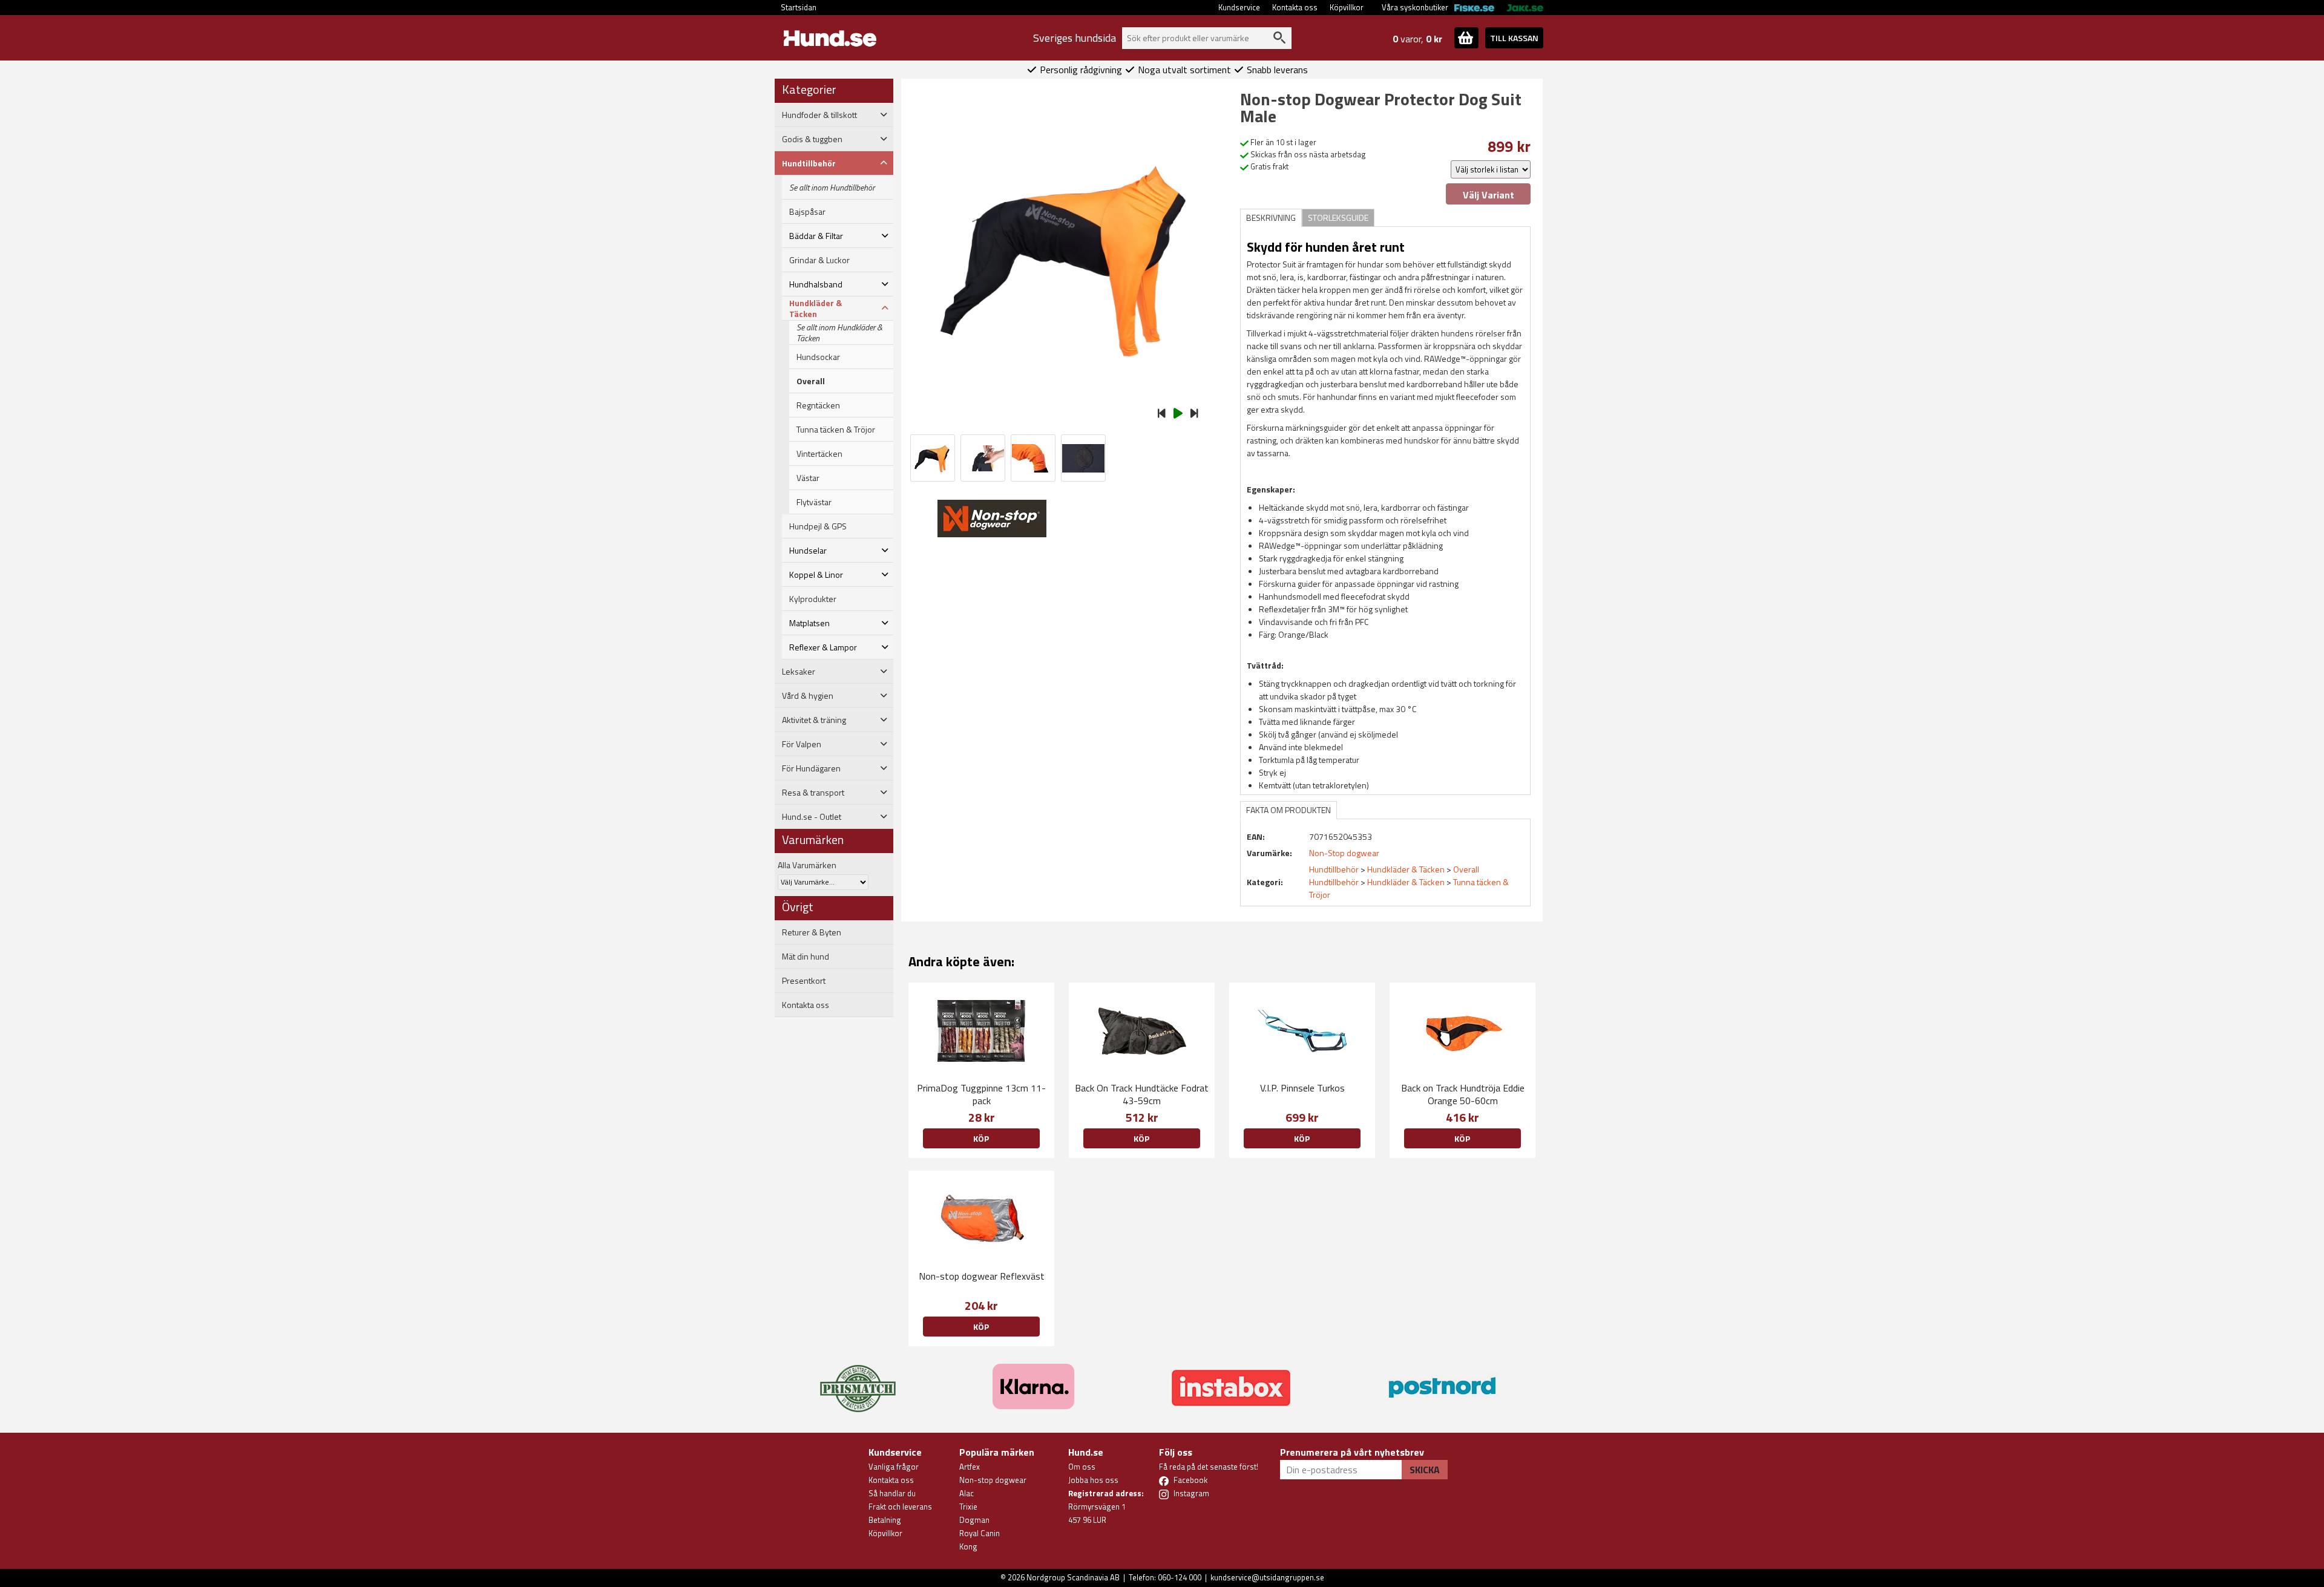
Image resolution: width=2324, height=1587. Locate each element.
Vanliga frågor (894, 1467)
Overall (811, 381)
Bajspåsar (807, 212)
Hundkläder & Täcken (1406, 869)
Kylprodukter (813, 599)
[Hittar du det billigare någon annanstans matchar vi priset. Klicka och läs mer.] (858, 1381)
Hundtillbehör (1334, 869)
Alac (967, 1493)
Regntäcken (818, 405)
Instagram (1191, 1493)
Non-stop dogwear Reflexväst (982, 1276)
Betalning (885, 1520)
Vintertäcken (819, 454)
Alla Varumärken (807, 865)
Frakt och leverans (900, 1507)
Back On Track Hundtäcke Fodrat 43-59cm (1142, 1094)
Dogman (974, 1520)
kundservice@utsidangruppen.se (1267, 1577)
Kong (968, 1546)
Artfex (970, 1467)
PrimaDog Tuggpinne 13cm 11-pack (981, 1094)
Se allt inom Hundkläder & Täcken (839, 333)
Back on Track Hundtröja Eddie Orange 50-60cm (1463, 1094)
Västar (808, 478)
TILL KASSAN (1514, 38)
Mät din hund (806, 957)
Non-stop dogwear (993, 1480)
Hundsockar (818, 357)
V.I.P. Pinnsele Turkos (1302, 1088)
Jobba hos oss (1093, 1480)
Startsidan (799, 7)
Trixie (968, 1507)
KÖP (981, 1138)
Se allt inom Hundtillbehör (832, 188)
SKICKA (1425, 1470)
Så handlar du (892, 1493)
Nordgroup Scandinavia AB (1073, 1577)
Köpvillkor (1347, 7)
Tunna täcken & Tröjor (836, 430)
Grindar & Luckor (819, 260)
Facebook (1190, 1480)
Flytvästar (814, 502)
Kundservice (1239, 7)
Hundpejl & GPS (818, 526)
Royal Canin (980, 1533)
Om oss (1082, 1467)
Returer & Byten (812, 932)
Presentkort (804, 981)
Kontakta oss (1295, 7)
